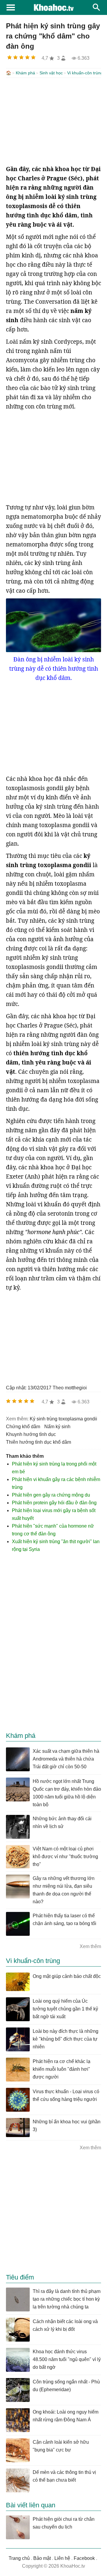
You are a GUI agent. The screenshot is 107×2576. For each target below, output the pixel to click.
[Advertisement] (53, 121)
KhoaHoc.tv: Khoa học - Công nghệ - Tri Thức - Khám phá (53, 7)
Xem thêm (90, 1946)
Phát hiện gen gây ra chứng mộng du (51, 1495)
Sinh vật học (51, 73)
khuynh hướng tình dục (31, 1434)
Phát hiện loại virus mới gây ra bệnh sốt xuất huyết (54, 1514)
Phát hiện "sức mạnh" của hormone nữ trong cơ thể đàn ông (53, 1530)
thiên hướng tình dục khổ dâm (38, 1442)
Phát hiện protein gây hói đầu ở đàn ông (54, 1503)
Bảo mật (42, 2558)
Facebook (84, 2558)
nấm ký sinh (57, 1427)
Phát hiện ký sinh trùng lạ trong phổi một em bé (54, 1468)
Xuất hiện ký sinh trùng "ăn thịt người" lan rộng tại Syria (56, 1545)
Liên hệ (62, 2558)
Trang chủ (19, 2558)
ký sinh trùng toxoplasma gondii (63, 1419)
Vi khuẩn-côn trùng (85, 73)
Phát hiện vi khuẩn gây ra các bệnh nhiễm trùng (56, 1483)
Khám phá (25, 73)
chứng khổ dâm (23, 1427)
